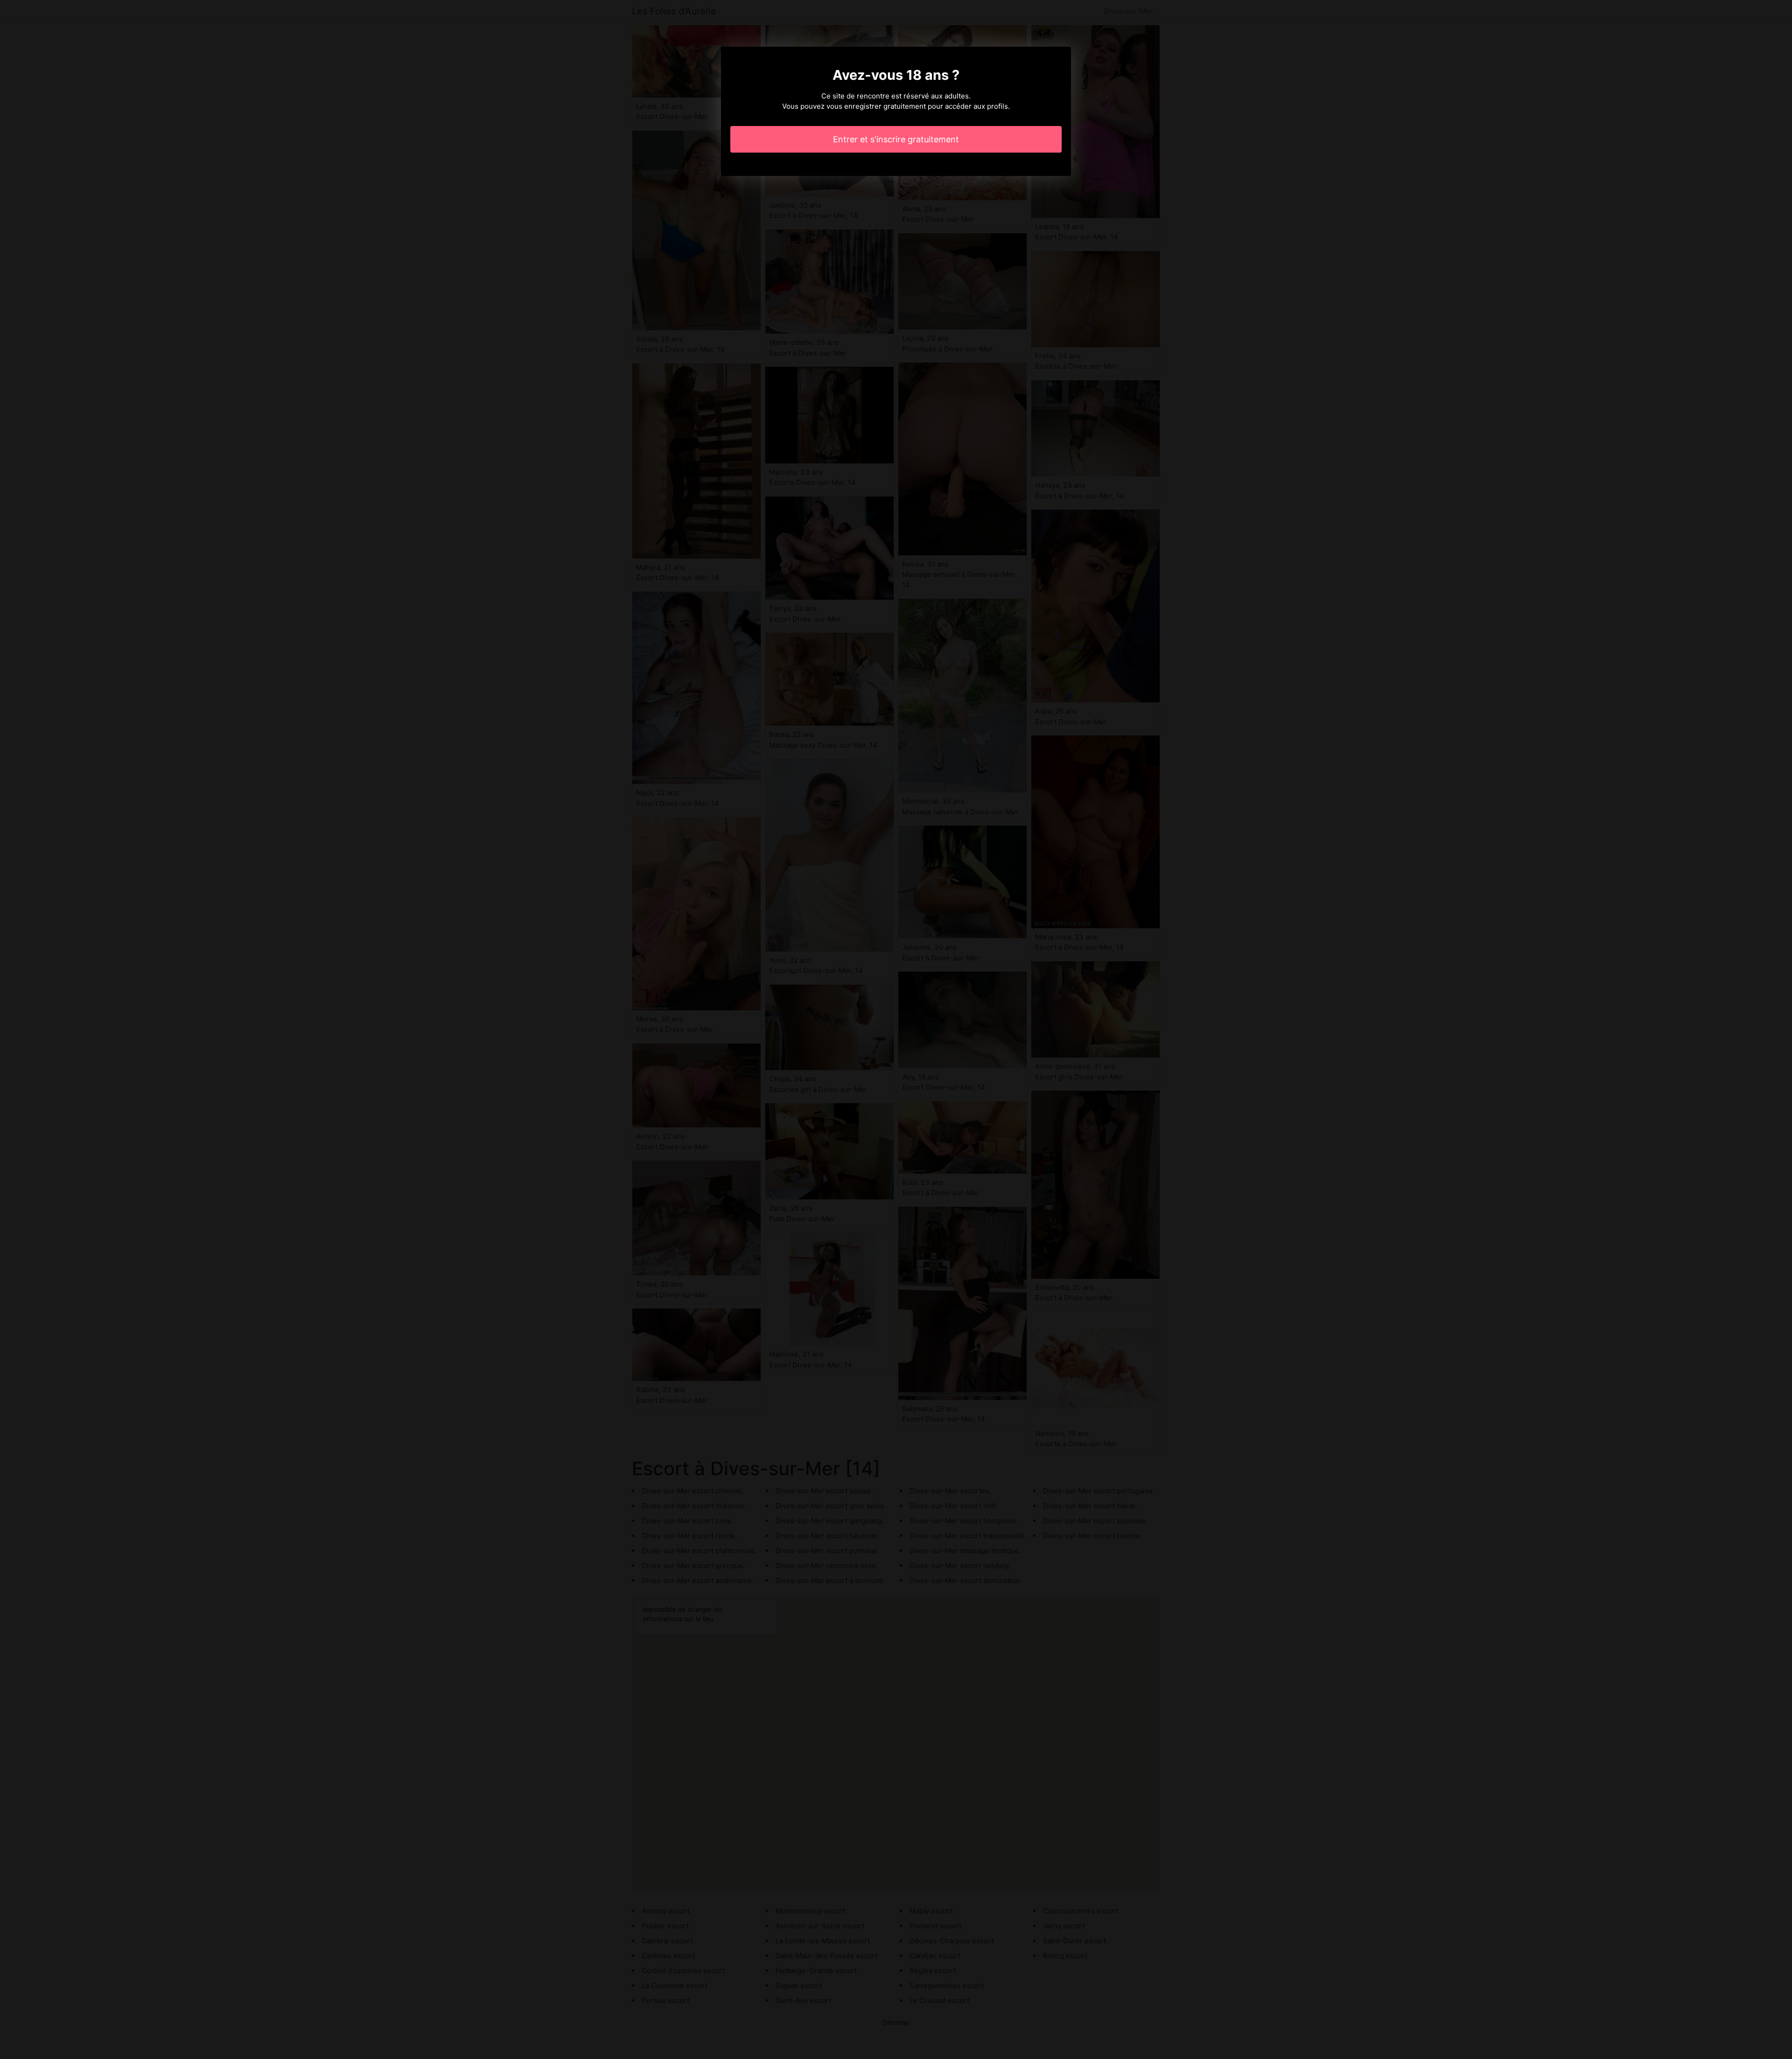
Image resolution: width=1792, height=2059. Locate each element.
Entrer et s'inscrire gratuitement (896, 139)
